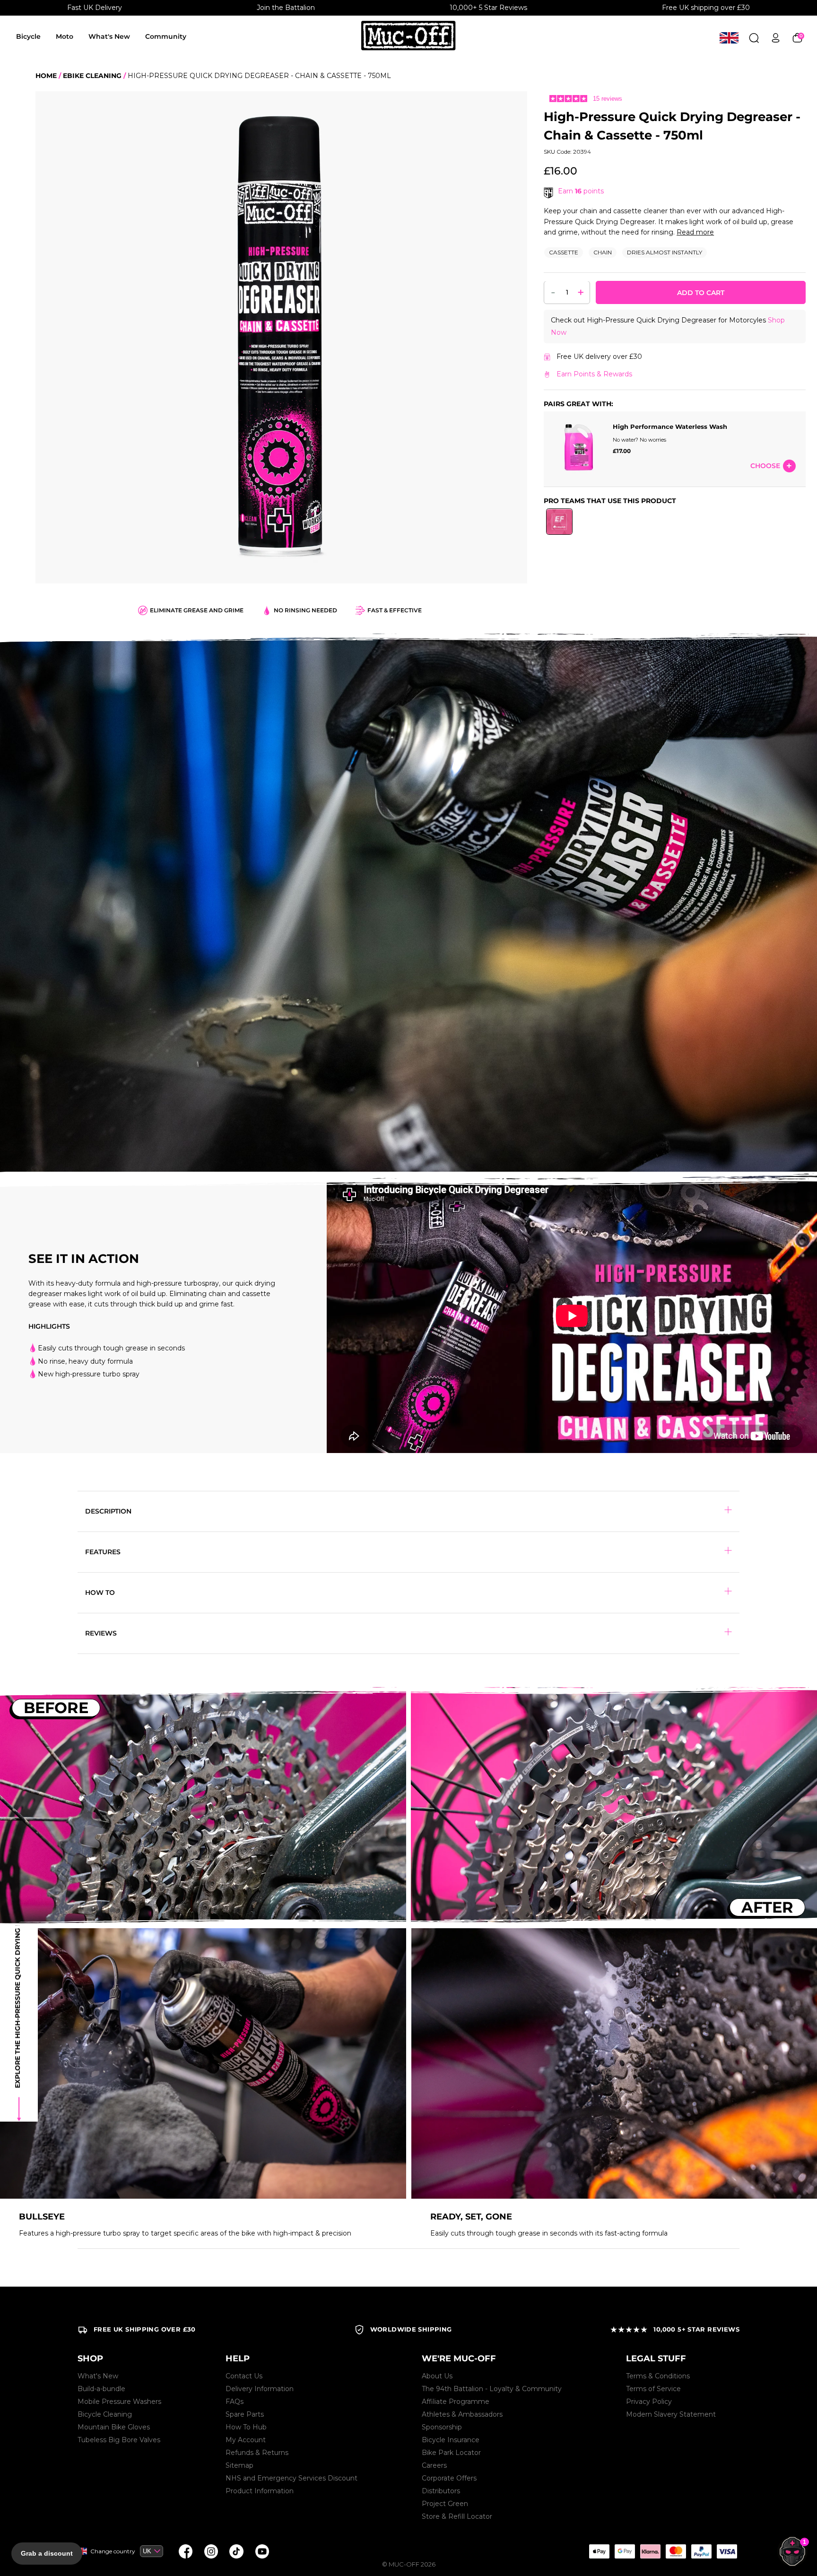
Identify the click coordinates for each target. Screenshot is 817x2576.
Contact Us (244, 2376)
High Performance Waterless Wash (670, 427)
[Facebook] (185, 2551)
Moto (65, 36)
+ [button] (581, 292)
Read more (695, 232)
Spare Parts (245, 2414)
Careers (434, 2465)
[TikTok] (236, 2551)
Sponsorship (442, 2427)
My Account (246, 2440)
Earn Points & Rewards (594, 374)
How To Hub (246, 2427)
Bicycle (28, 36)
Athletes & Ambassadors (462, 2414)
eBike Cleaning (92, 76)
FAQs (235, 2402)
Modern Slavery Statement (671, 2414)
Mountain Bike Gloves (114, 2427)
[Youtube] (262, 2551)
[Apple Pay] (599, 2551)
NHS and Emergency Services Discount (291, 2478)
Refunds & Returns (257, 2453)
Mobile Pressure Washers (119, 2402)
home (46, 76)
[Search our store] (754, 38)
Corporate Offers (449, 2478)
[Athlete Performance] (676, 2551)
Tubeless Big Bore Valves (119, 2440)
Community (166, 36)
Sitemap (239, 2465)
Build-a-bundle (101, 2389)
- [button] (553, 292)
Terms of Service (653, 2389)
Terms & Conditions (658, 2376)
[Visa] (727, 2551)
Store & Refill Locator (457, 2516)
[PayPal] (701, 2551)
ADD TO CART (701, 293)
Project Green (445, 2504)
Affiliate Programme (456, 2402)
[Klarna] (650, 2551)
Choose (765, 466)
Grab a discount (47, 2553)
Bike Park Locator (451, 2453)
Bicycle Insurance (451, 2440)
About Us (437, 2376)
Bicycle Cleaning (105, 2414)
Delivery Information (260, 2389)
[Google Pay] (625, 2551)
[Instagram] (211, 2551)
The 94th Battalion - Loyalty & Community (492, 2389)
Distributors (441, 2491)
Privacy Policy (649, 2402)
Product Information (260, 2491)
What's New (109, 36)
